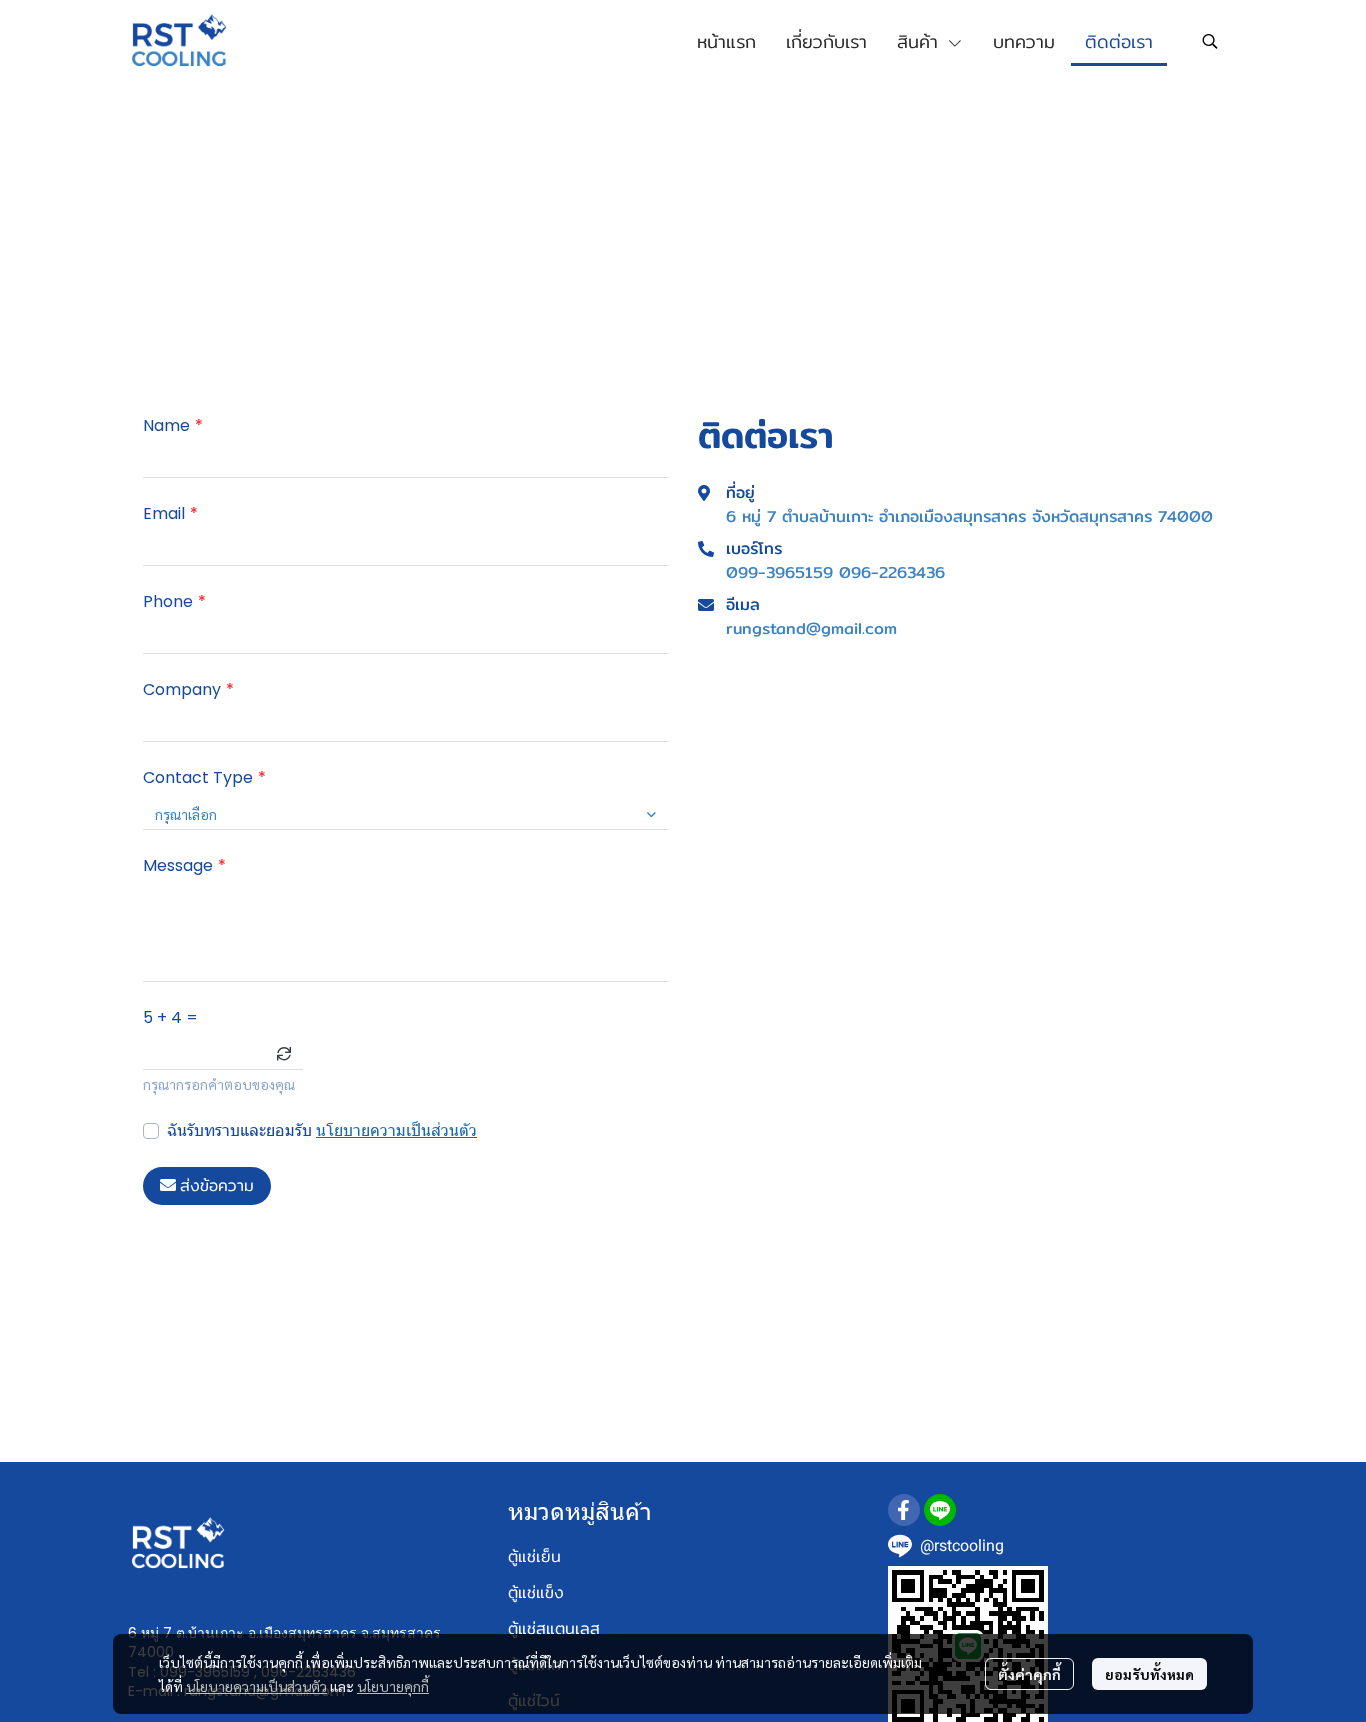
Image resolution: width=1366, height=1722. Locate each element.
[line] (940, 1510)
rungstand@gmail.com (811, 629)
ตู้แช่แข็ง (536, 1592)
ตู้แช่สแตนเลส (554, 1628)
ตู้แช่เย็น (534, 1556)
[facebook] (904, 1510)
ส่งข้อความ (217, 1185)
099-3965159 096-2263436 (835, 573)
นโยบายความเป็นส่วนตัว (396, 1130)
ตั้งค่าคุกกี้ (1029, 1674)
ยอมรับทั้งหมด (1149, 1674)
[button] (1210, 41)
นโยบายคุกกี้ (393, 1686)
